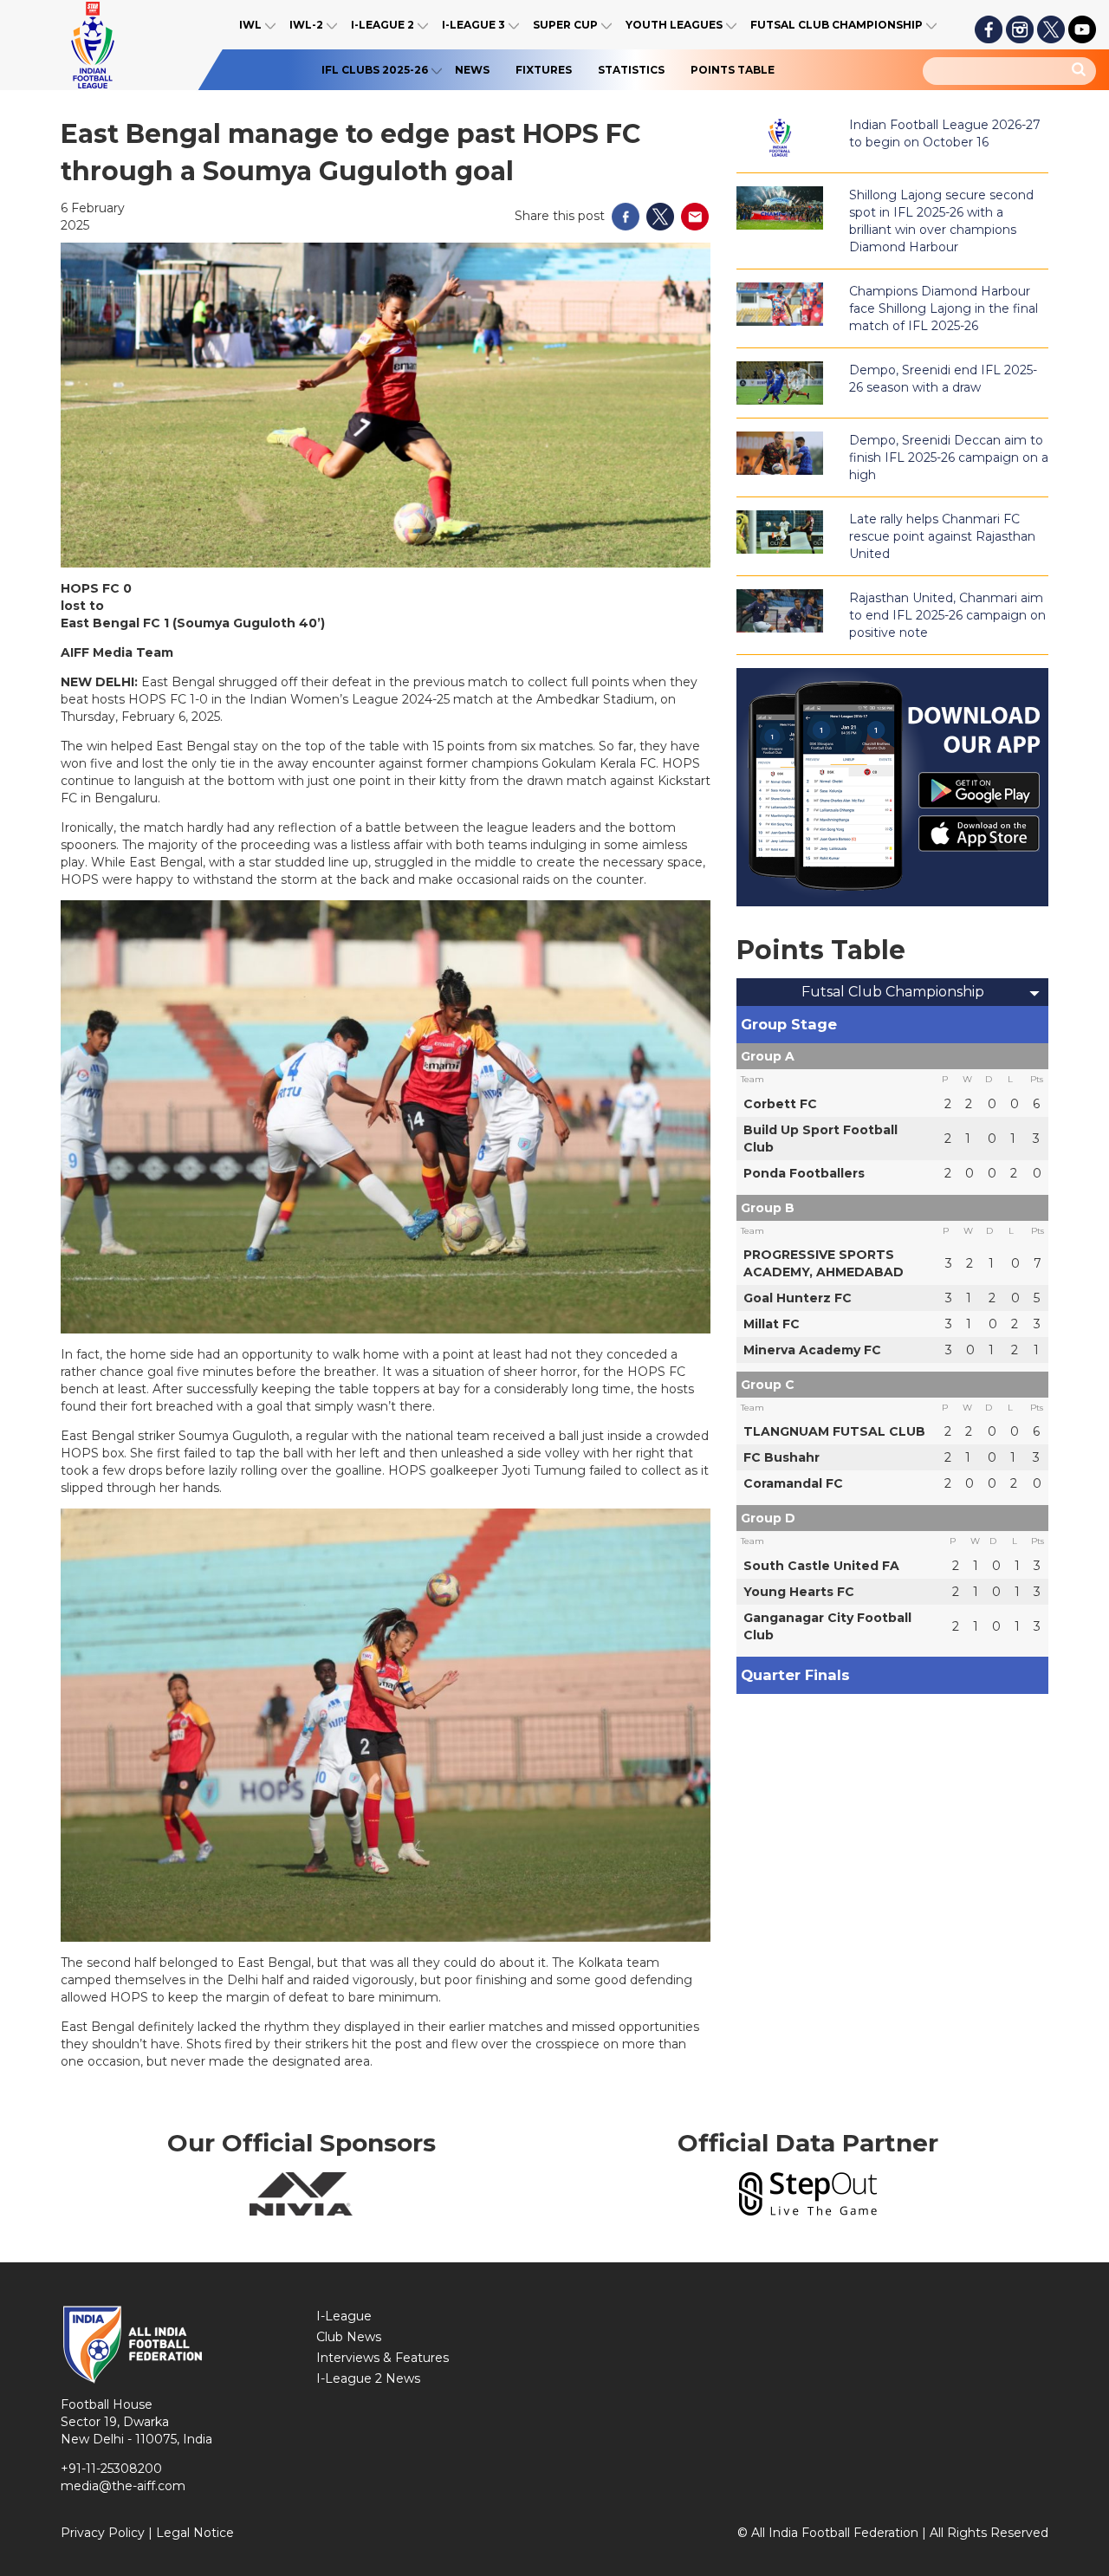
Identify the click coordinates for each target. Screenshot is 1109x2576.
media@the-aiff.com (123, 2486)
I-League (344, 2316)
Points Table (733, 70)
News (472, 70)
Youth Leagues (674, 25)
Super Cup (565, 25)
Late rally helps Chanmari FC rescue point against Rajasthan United (942, 536)
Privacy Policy (103, 2533)
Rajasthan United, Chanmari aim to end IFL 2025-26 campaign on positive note (947, 615)
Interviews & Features (383, 2358)
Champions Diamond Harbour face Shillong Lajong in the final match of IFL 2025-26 (944, 308)
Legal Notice (195, 2533)
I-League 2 (383, 25)
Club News (349, 2337)
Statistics (631, 70)
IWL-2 (306, 25)
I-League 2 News (368, 2378)
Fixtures (544, 70)
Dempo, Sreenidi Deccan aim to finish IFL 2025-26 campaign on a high (949, 457)
